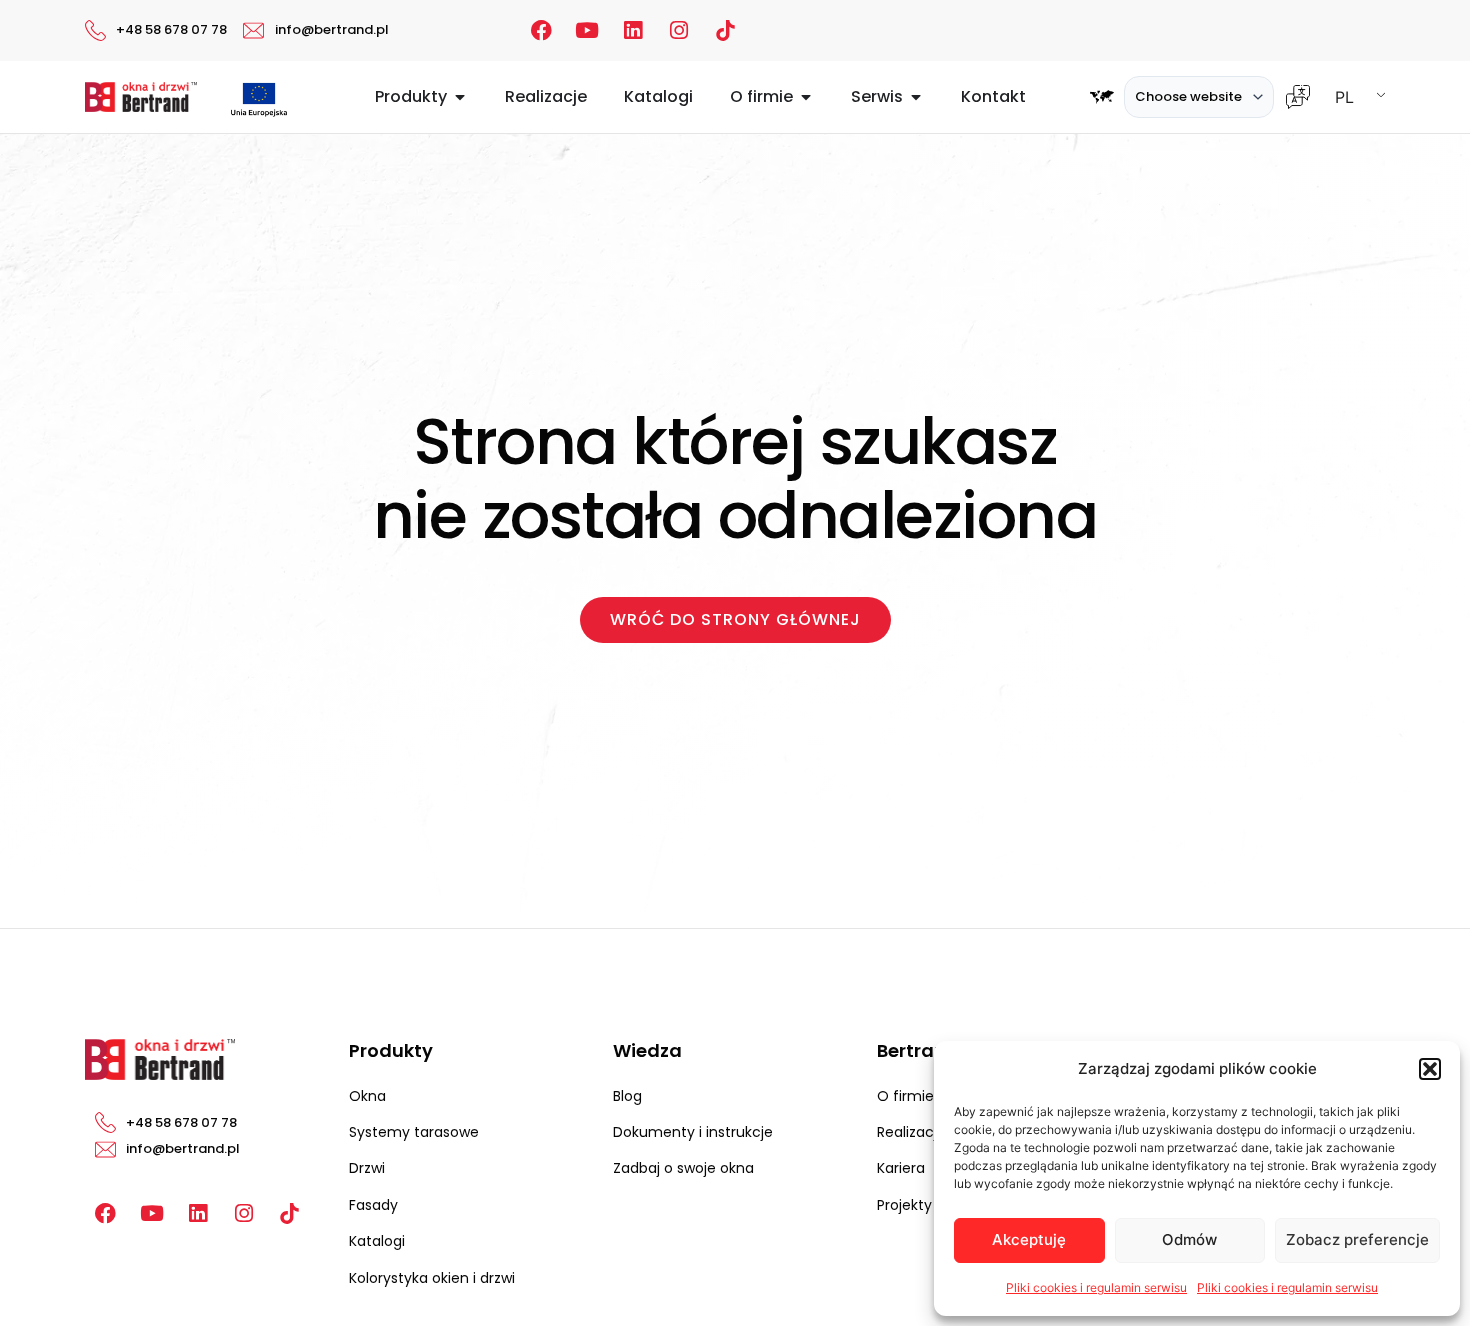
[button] (1430, 1069)
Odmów (1189, 1239)
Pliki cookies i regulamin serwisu (1096, 1287)
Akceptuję (1029, 1239)
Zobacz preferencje (1357, 1239)
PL (1344, 97)
